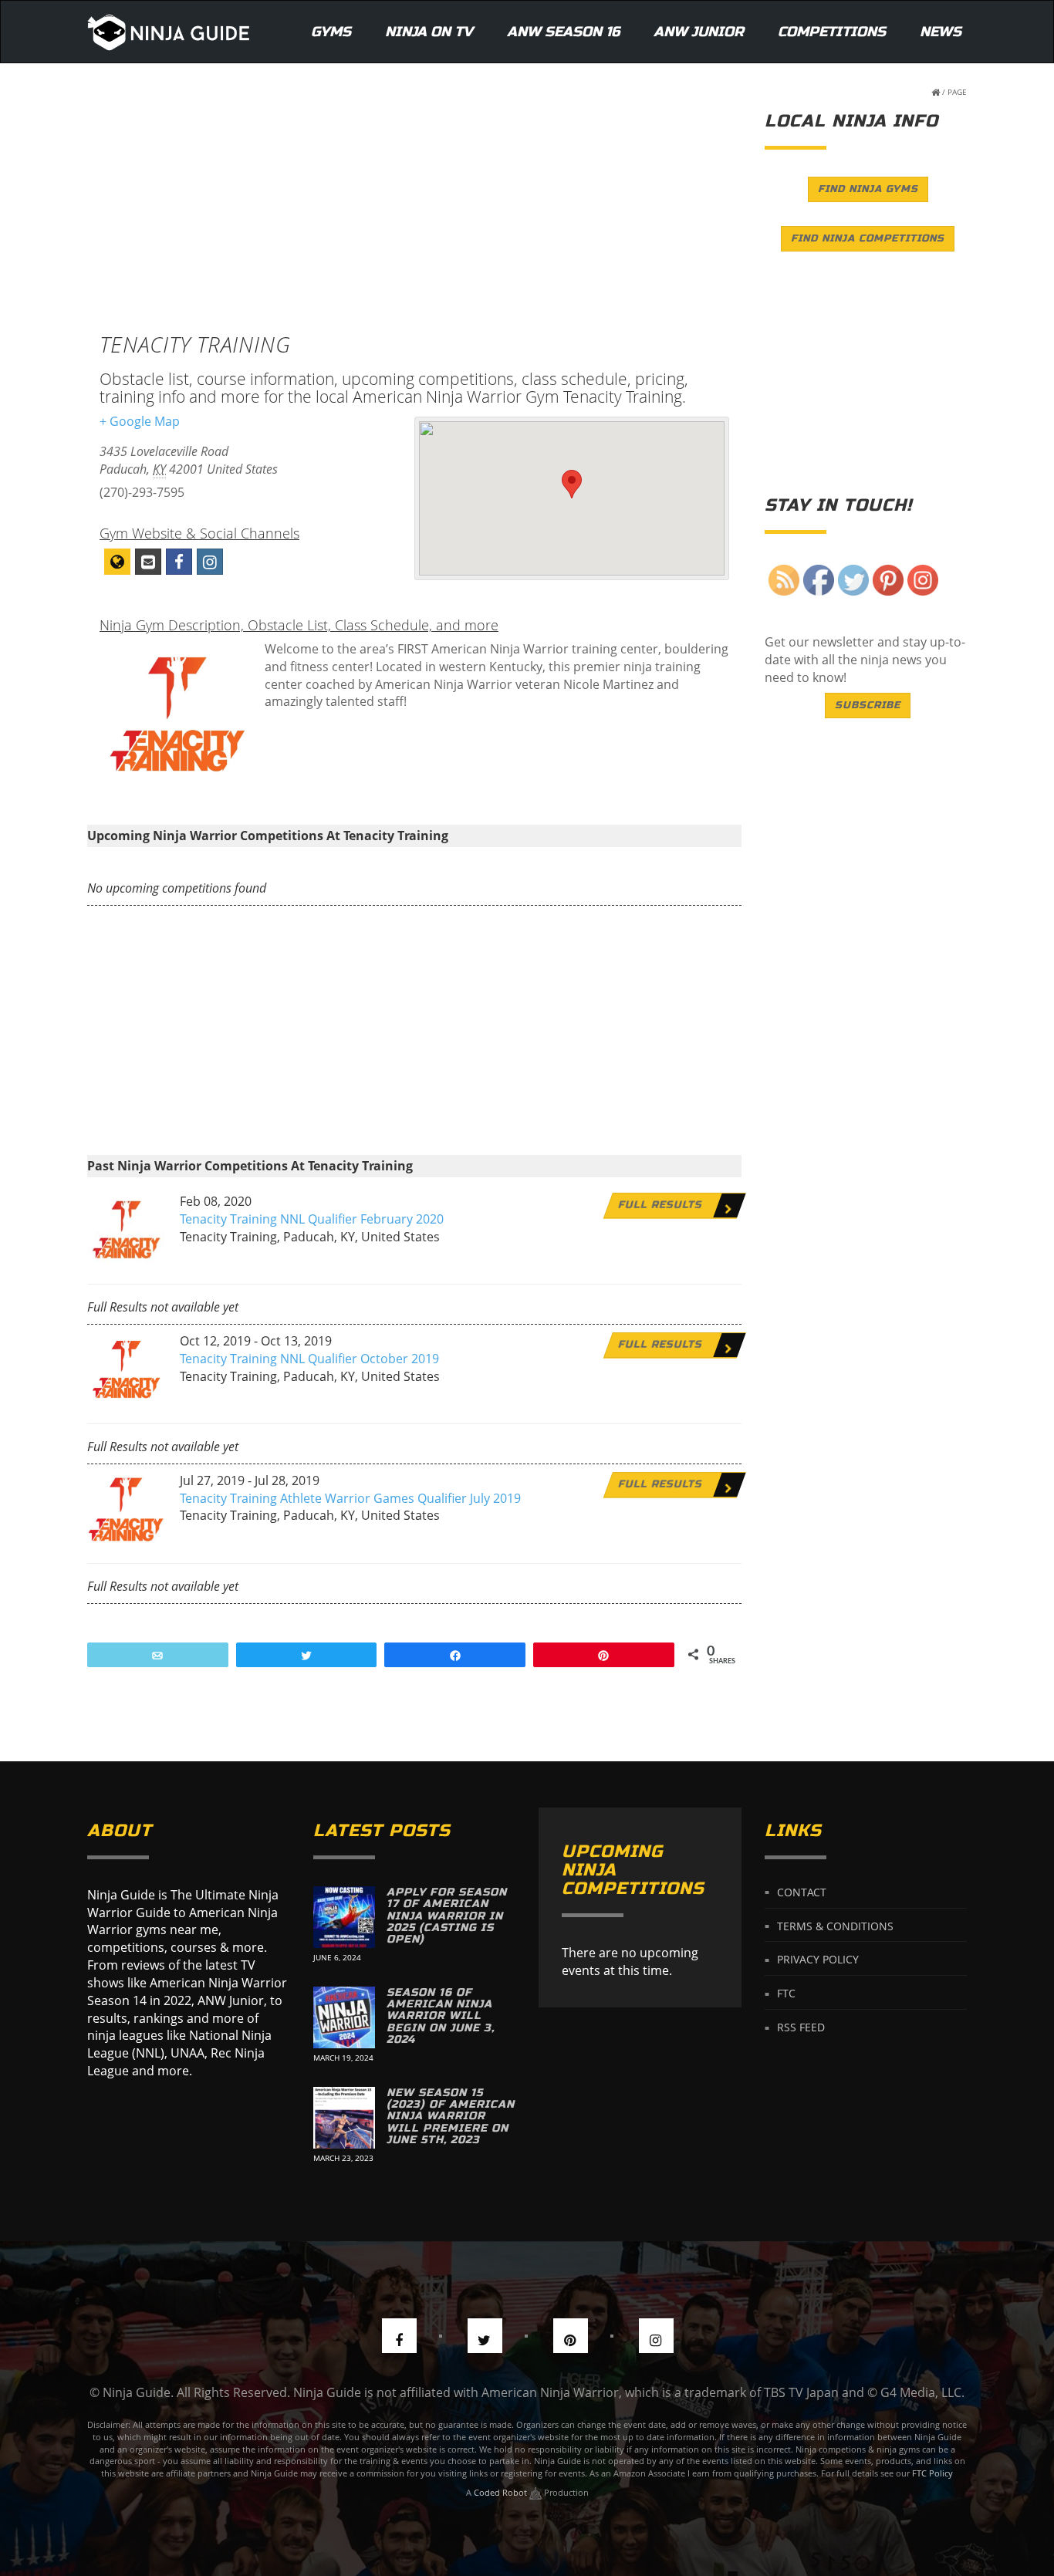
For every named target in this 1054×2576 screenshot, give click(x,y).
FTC (786, 1993)
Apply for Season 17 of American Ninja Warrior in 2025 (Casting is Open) (447, 1916)
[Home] (169, 32)
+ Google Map (140, 421)
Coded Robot (502, 2492)
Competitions (832, 32)
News (941, 32)
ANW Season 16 (563, 32)
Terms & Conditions (835, 1925)
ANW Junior (699, 32)
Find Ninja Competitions (868, 238)
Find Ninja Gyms (868, 189)
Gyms (331, 32)
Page (957, 92)
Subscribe (868, 705)
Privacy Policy (818, 1959)
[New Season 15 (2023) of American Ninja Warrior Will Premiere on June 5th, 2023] (344, 2118)
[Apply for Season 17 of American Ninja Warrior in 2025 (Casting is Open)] (344, 1917)
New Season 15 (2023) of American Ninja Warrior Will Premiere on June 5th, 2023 (451, 2117)
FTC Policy (932, 2473)
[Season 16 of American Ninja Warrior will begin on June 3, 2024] (344, 2017)
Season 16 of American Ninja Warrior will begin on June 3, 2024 (441, 2016)
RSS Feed (801, 2027)
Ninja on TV (429, 32)
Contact (802, 1891)
